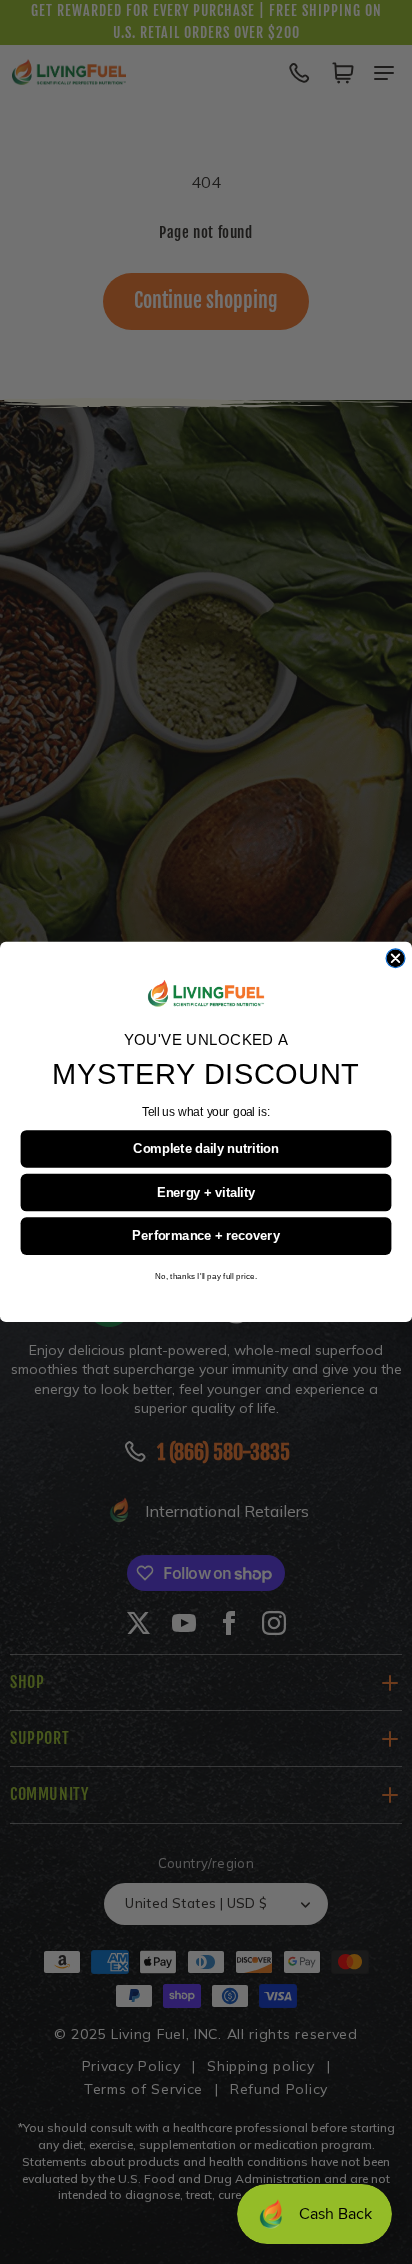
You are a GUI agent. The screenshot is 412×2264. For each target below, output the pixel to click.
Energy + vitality (206, 1192)
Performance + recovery (205, 1235)
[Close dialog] (395, 958)
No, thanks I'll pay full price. (206, 1275)
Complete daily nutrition (205, 1148)
